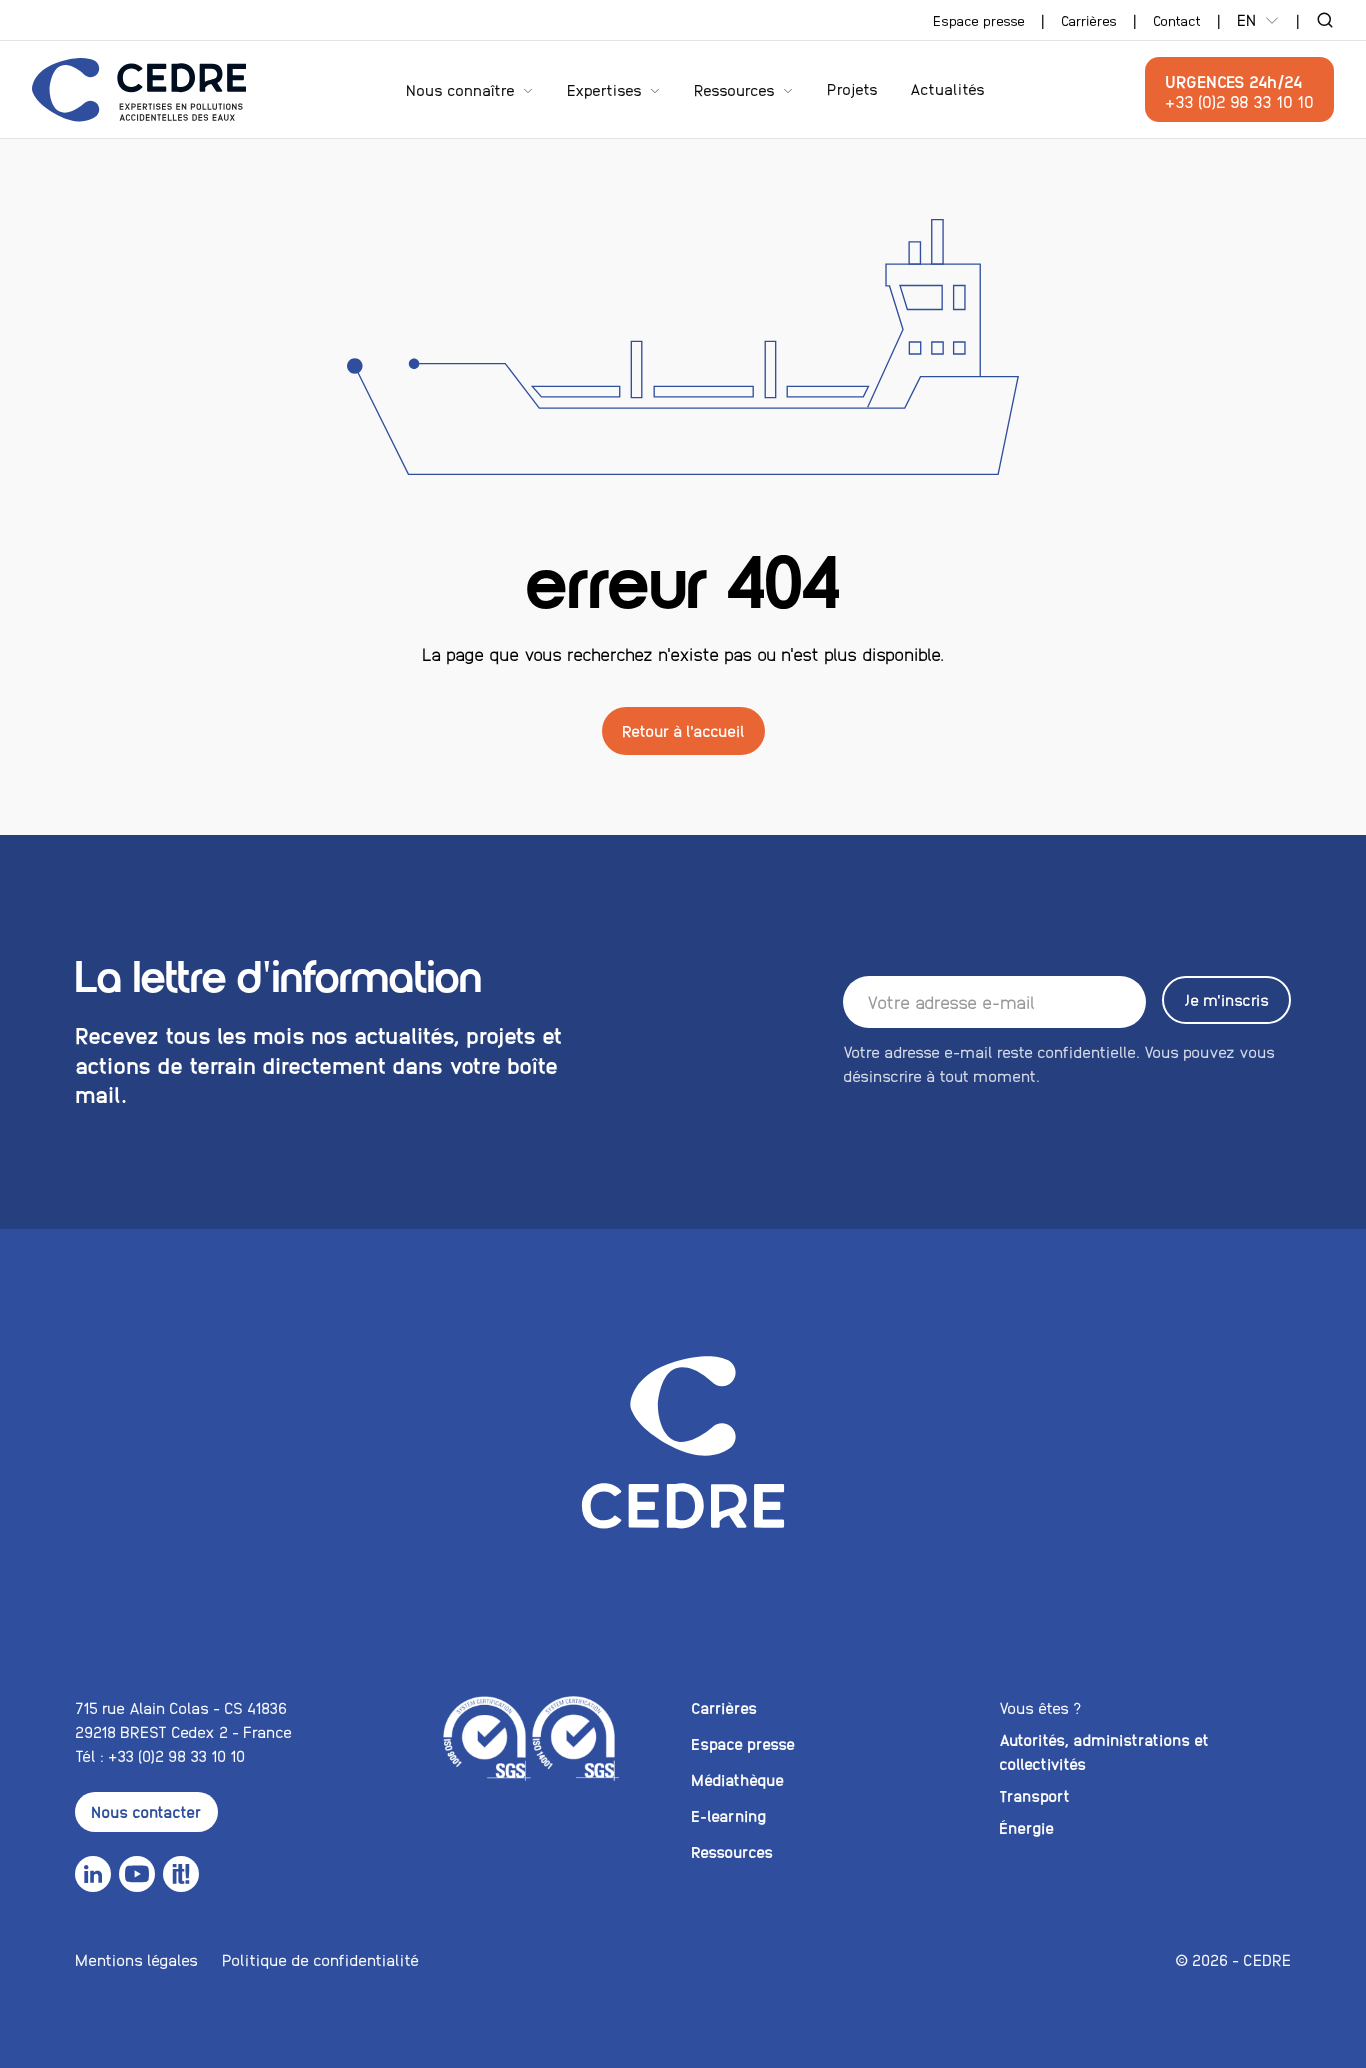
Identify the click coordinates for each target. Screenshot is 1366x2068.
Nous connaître (460, 89)
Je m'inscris (1226, 999)
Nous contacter (146, 1811)
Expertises (604, 89)
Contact (1177, 20)
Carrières (1089, 20)
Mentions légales (136, 1959)
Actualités (947, 89)
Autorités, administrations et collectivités (1104, 1751)
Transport (1034, 1795)
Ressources (734, 89)
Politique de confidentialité (320, 1959)
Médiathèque (737, 1779)
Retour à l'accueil (683, 730)
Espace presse (979, 20)
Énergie (1026, 1827)
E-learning (728, 1815)
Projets (852, 89)
